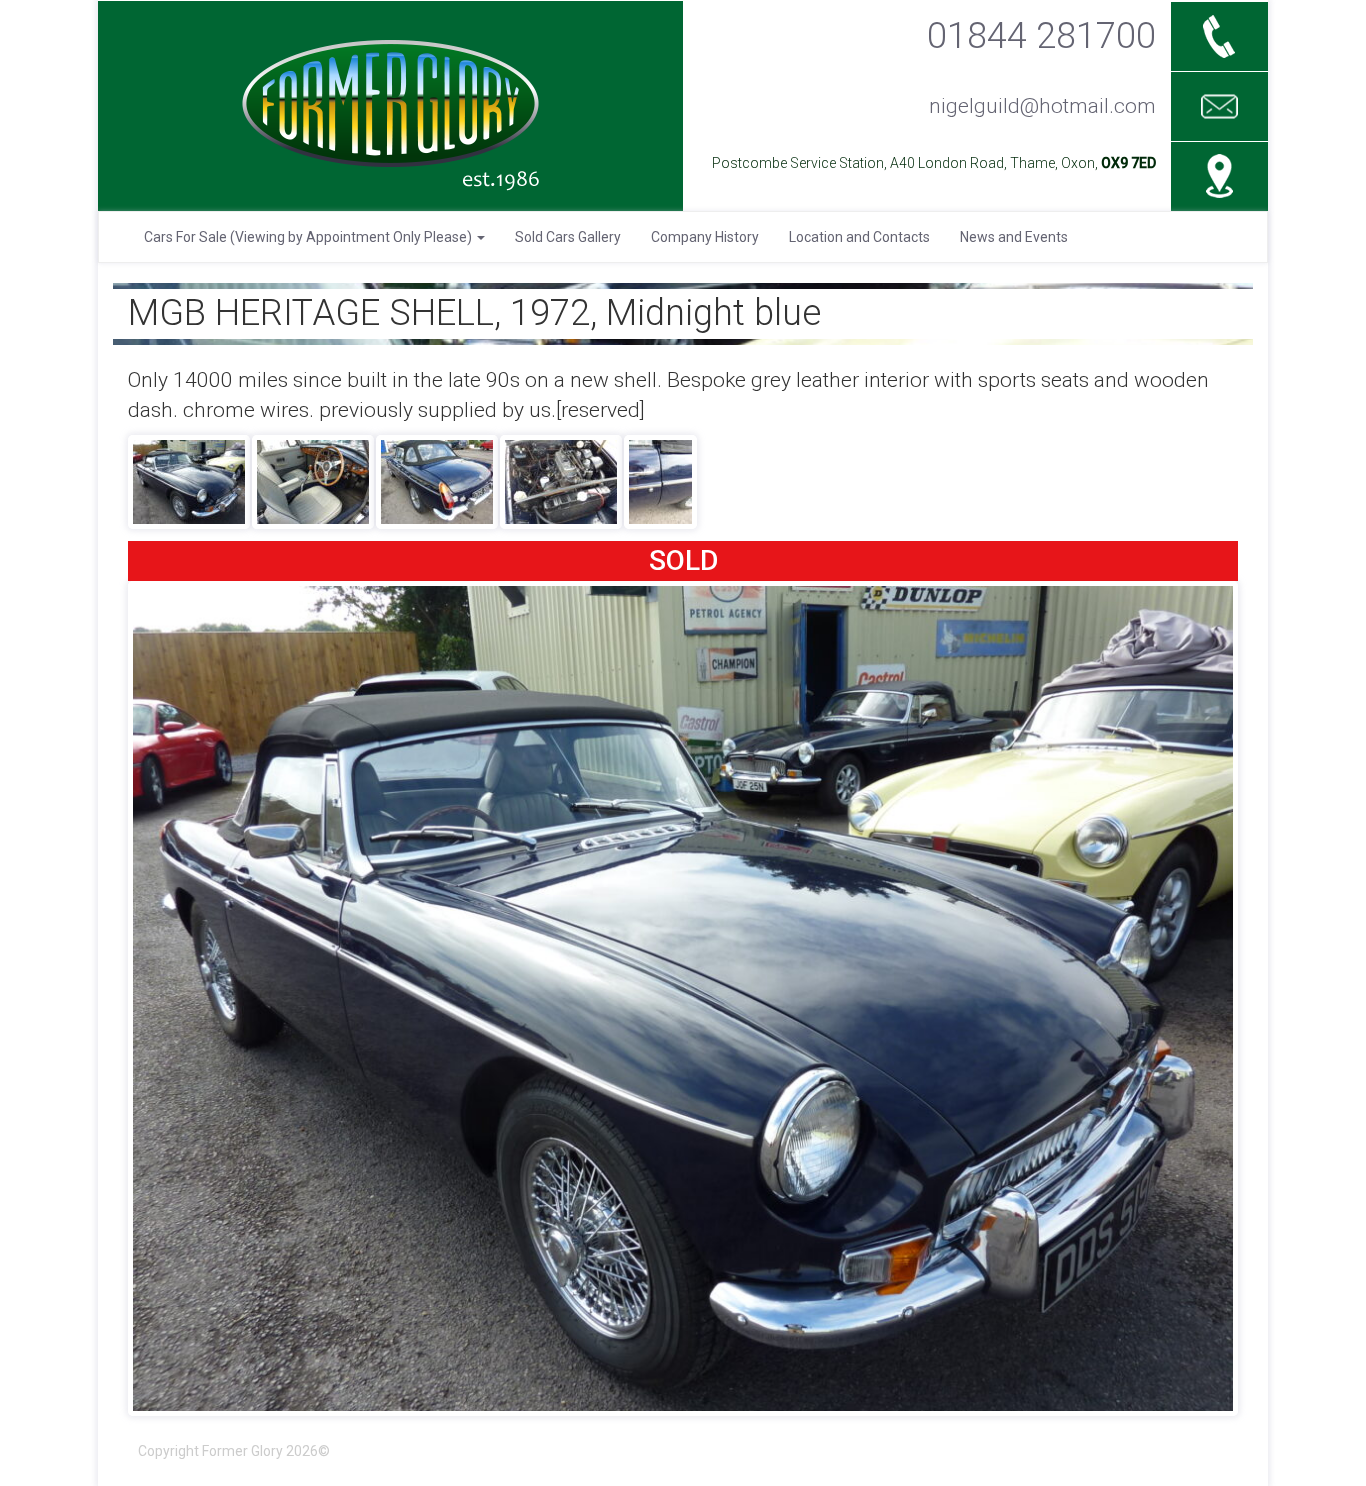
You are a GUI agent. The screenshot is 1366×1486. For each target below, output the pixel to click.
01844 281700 (1041, 35)
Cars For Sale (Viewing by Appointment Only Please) (309, 237)
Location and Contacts (859, 237)
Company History (705, 237)
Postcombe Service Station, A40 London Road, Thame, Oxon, (934, 163)
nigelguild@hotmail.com (1042, 106)
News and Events (1014, 237)
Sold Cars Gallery (568, 237)
